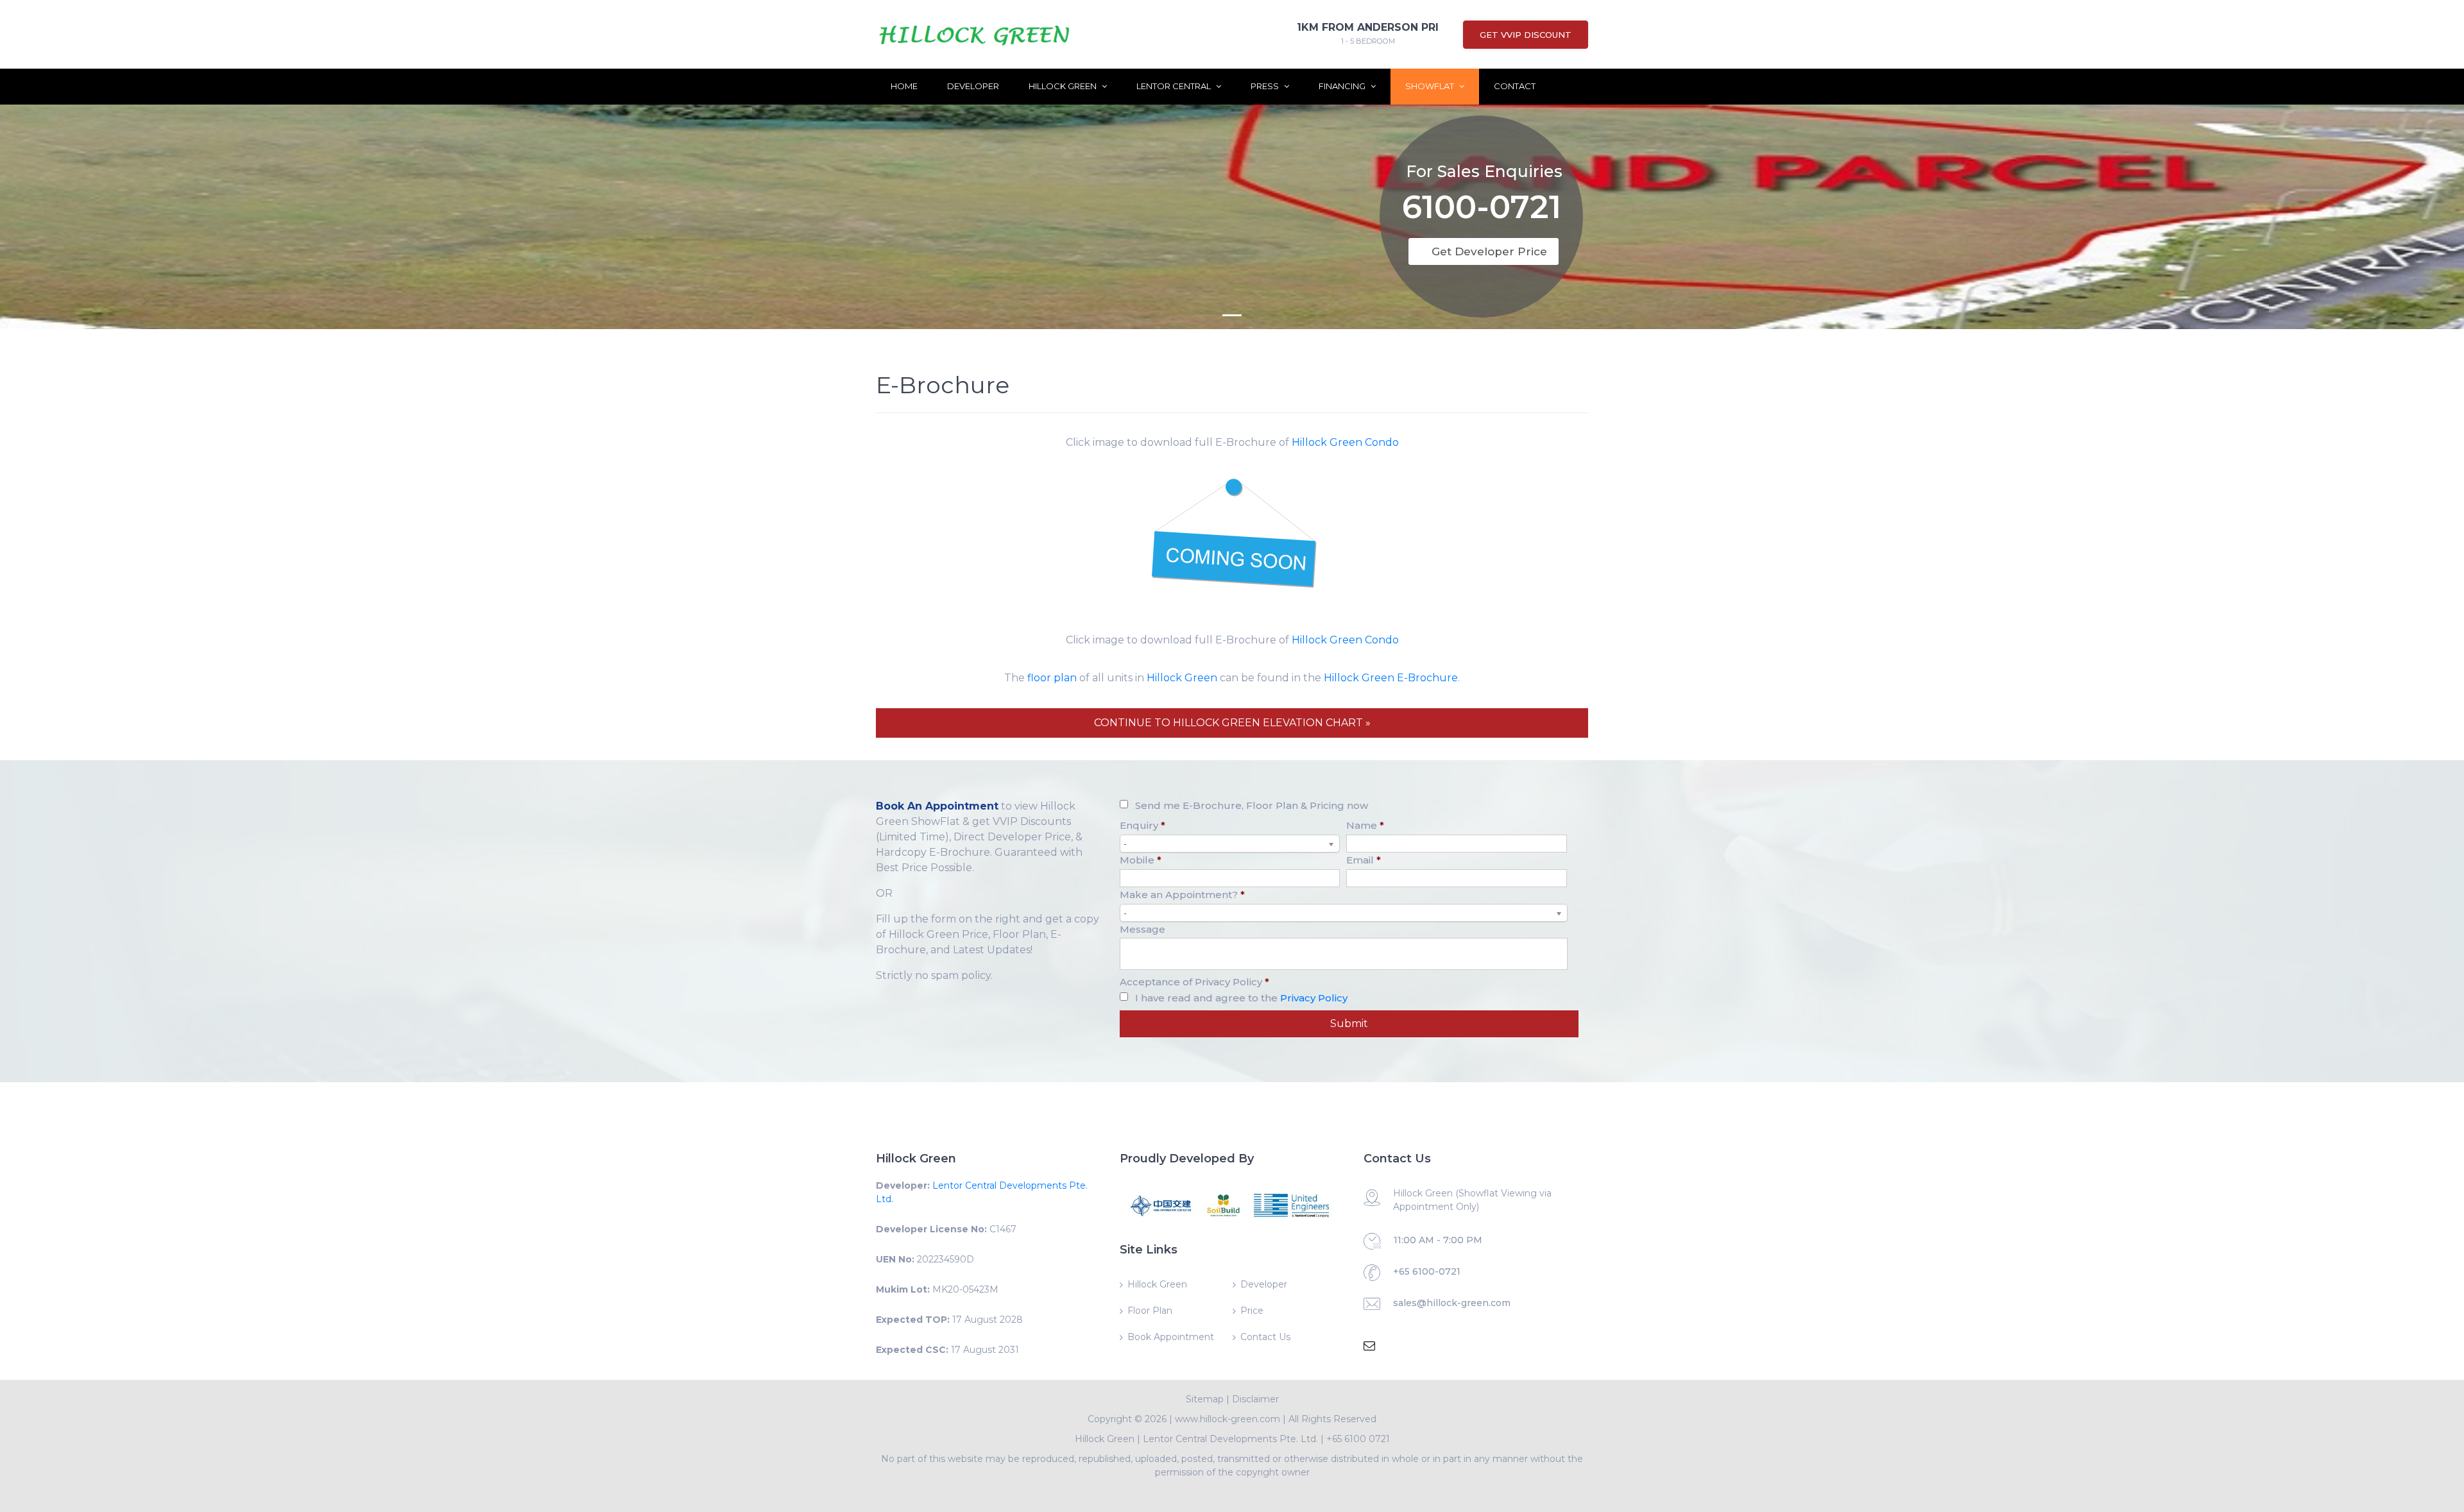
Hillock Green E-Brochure (1391, 678)
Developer (973, 86)
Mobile (1141, 860)
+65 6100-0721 (1427, 1271)
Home (904, 86)
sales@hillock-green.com (1452, 1303)
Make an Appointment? (1182, 895)
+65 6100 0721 (1358, 1439)
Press (1266, 86)
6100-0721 (1482, 209)
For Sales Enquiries (1484, 171)
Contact (1515, 86)
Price (1252, 1311)
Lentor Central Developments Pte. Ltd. (1230, 1439)
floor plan (1052, 678)
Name (1365, 825)
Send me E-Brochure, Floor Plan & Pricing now (1252, 805)
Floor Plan (1150, 1311)
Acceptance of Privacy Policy (1194, 982)
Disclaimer (1255, 1399)
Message (1142, 929)
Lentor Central (1175, 86)
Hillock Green (1064, 86)
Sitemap (1205, 1399)
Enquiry (1142, 825)
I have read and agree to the (1241, 998)
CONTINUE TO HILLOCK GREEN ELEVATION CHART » (1232, 723)
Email (1364, 860)
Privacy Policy (1314, 998)
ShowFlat (1431, 86)
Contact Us (1265, 1337)
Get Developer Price (1489, 251)
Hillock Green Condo (1345, 442)
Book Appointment (1171, 1337)
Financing (1343, 86)
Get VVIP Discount (1526, 35)
